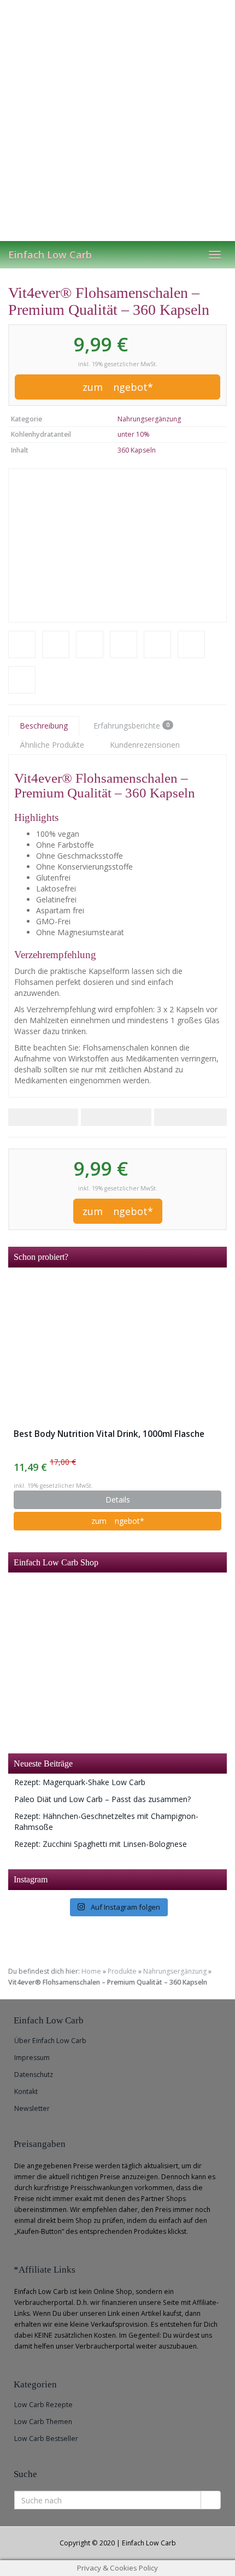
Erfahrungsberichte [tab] (131, 726)
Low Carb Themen (43, 2422)
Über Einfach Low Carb (50, 2041)
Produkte (122, 1971)
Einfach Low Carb (50, 255)
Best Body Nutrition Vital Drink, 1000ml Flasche (109, 1434)
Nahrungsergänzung (149, 419)
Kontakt (26, 2091)
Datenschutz (34, 2075)
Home (91, 1971)
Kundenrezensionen (145, 745)
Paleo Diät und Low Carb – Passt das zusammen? (102, 1799)
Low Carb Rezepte (43, 2405)
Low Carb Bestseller (46, 2439)
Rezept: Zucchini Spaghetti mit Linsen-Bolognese (101, 1844)
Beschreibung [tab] (44, 726)
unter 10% (134, 434)
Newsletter (32, 2108)
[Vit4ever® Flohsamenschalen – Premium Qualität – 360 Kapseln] (117, 545)
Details (118, 1500)
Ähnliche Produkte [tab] (52, 745)
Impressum (32, 2058)
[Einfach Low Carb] (117, 120)
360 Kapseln (137, 450)
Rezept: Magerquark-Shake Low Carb (80, 1782)
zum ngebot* (118, 387)
